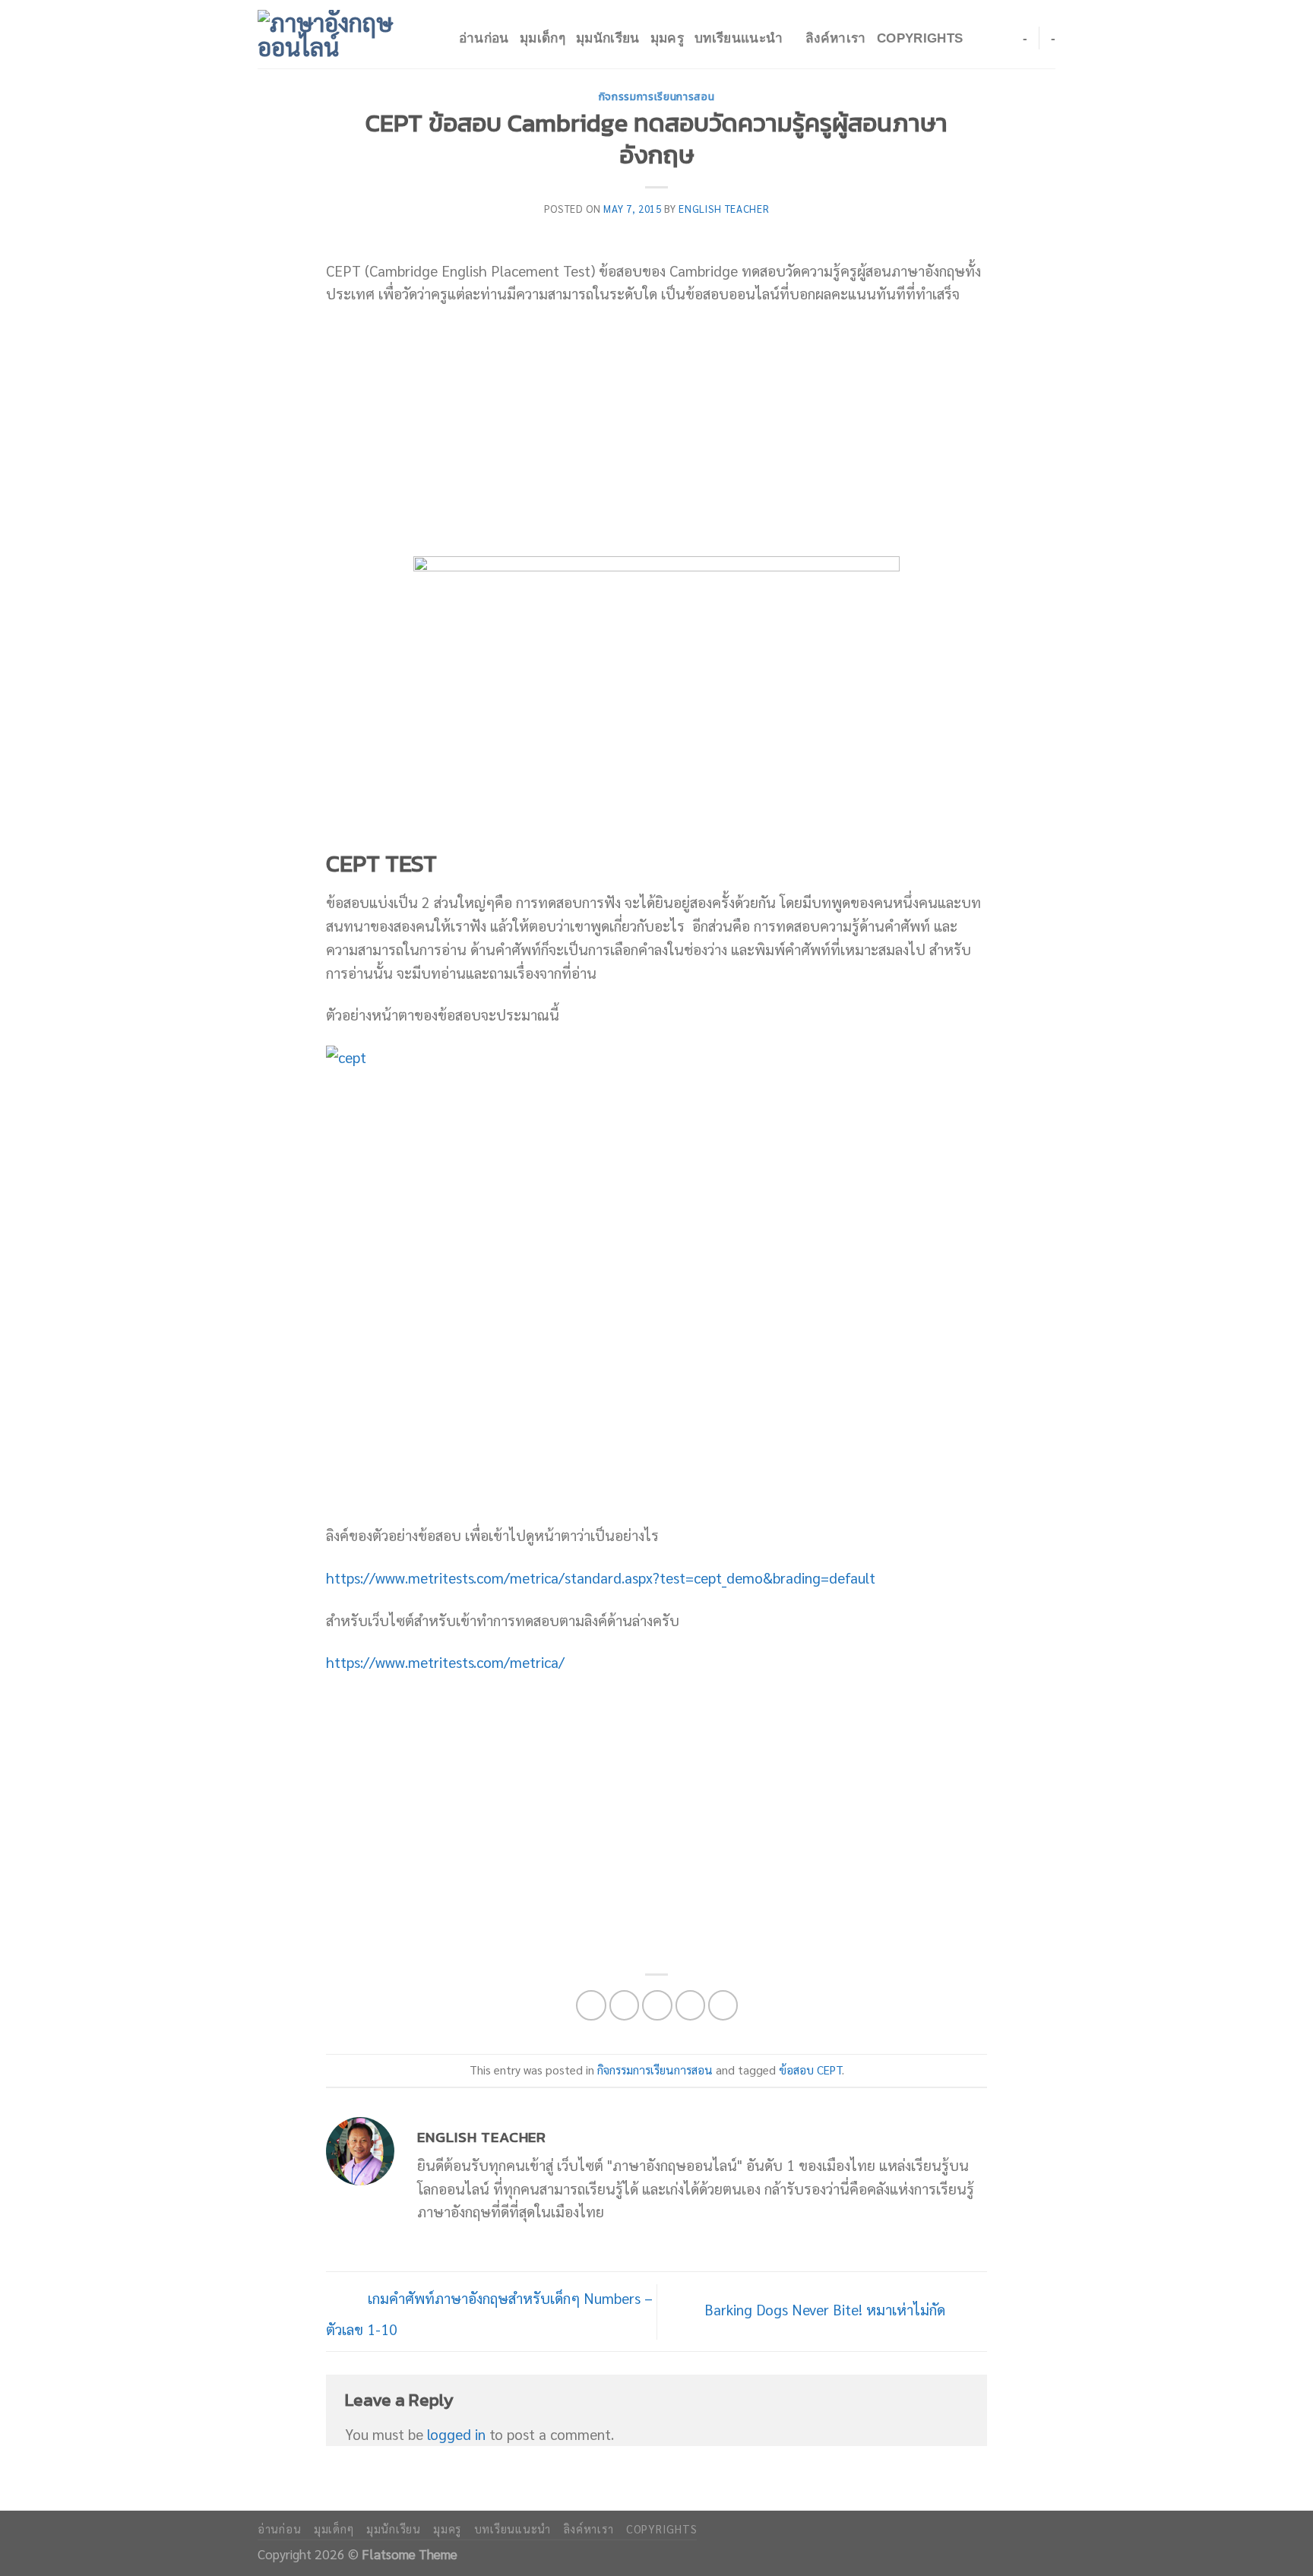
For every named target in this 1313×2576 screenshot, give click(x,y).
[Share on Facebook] (591, 2005)
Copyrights (920, 38)
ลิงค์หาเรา (836, 38)
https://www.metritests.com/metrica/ (445, 1661)
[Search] (440, 39)
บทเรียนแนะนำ (739, 38)
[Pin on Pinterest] (691, 2005)
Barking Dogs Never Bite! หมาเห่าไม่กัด (827, 2309)
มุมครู (667, 38)
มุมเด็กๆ (543, 38)
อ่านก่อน (484, 38)
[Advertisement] (656, 431)
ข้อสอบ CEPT (810, 2070)
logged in (456, 2434)
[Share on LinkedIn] (723, 2005)
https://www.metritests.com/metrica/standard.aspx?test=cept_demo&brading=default (601, 1577)
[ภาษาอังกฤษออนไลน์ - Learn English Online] (334, 34)
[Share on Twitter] (625, 2005)
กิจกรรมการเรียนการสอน (657, 97)
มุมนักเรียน (608, 38)
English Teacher (724, 209)
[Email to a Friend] (657, 2005)
